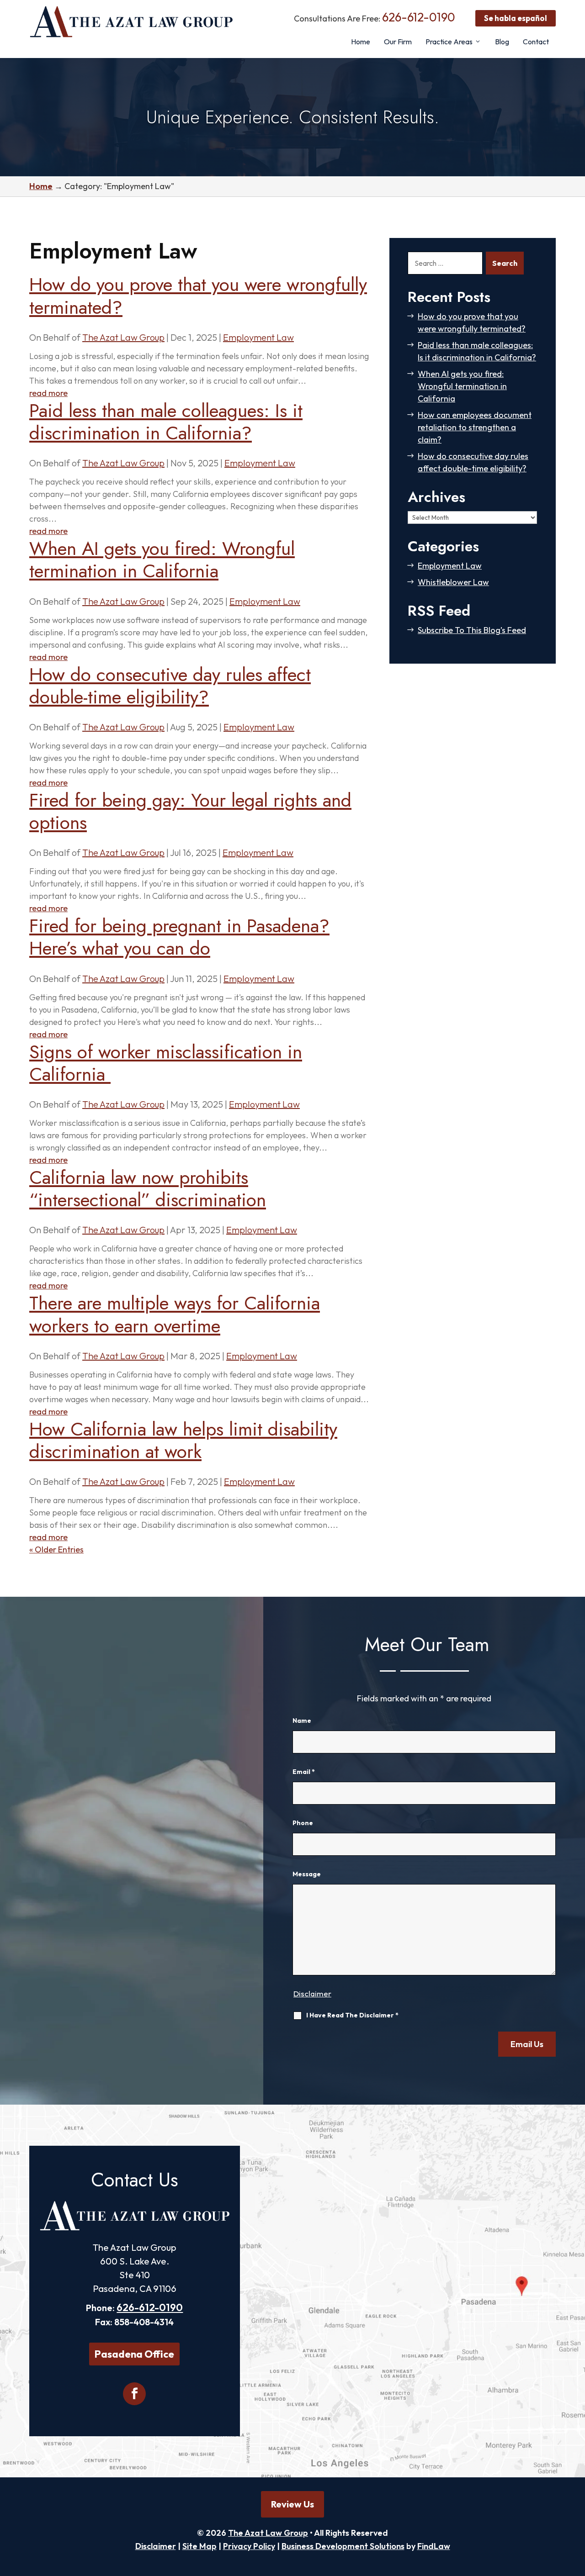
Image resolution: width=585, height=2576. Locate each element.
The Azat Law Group (123, 337)
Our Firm (398, 42)
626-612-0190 (419, 17)
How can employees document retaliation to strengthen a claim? (475, 427)
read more (48, 393)
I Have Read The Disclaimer (352, 2015)
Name (302, 1721)
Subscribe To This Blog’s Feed (472, 630)
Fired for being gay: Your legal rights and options (190, 811)
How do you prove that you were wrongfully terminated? (198, 296)
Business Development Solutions (343, 2546)
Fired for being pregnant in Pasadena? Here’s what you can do (179, 937)
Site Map (199, 2546)
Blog (502, 42)
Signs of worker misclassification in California (166, 1063)
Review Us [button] (292, 2504)
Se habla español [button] (516, 18)
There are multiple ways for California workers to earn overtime (175, 1314)
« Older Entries (56, 1549)
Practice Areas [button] (449, 42)
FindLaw (434, 2546)
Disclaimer (312, 1993)
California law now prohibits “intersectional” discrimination (148, 1188)
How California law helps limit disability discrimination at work (183, 1440)
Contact (536, 42)
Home (361, 42)
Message (307, 1874)
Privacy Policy (249, 2546)
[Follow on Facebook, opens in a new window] (134, 2394)
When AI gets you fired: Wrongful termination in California (162, 560)
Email (304, 1772)
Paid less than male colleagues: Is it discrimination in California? (166, 422)
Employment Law (258, 337)
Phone (303, 1823)
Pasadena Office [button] (134, 2354)
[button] (576, 2510)
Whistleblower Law (453, 582)
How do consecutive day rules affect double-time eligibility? (170, 686)
